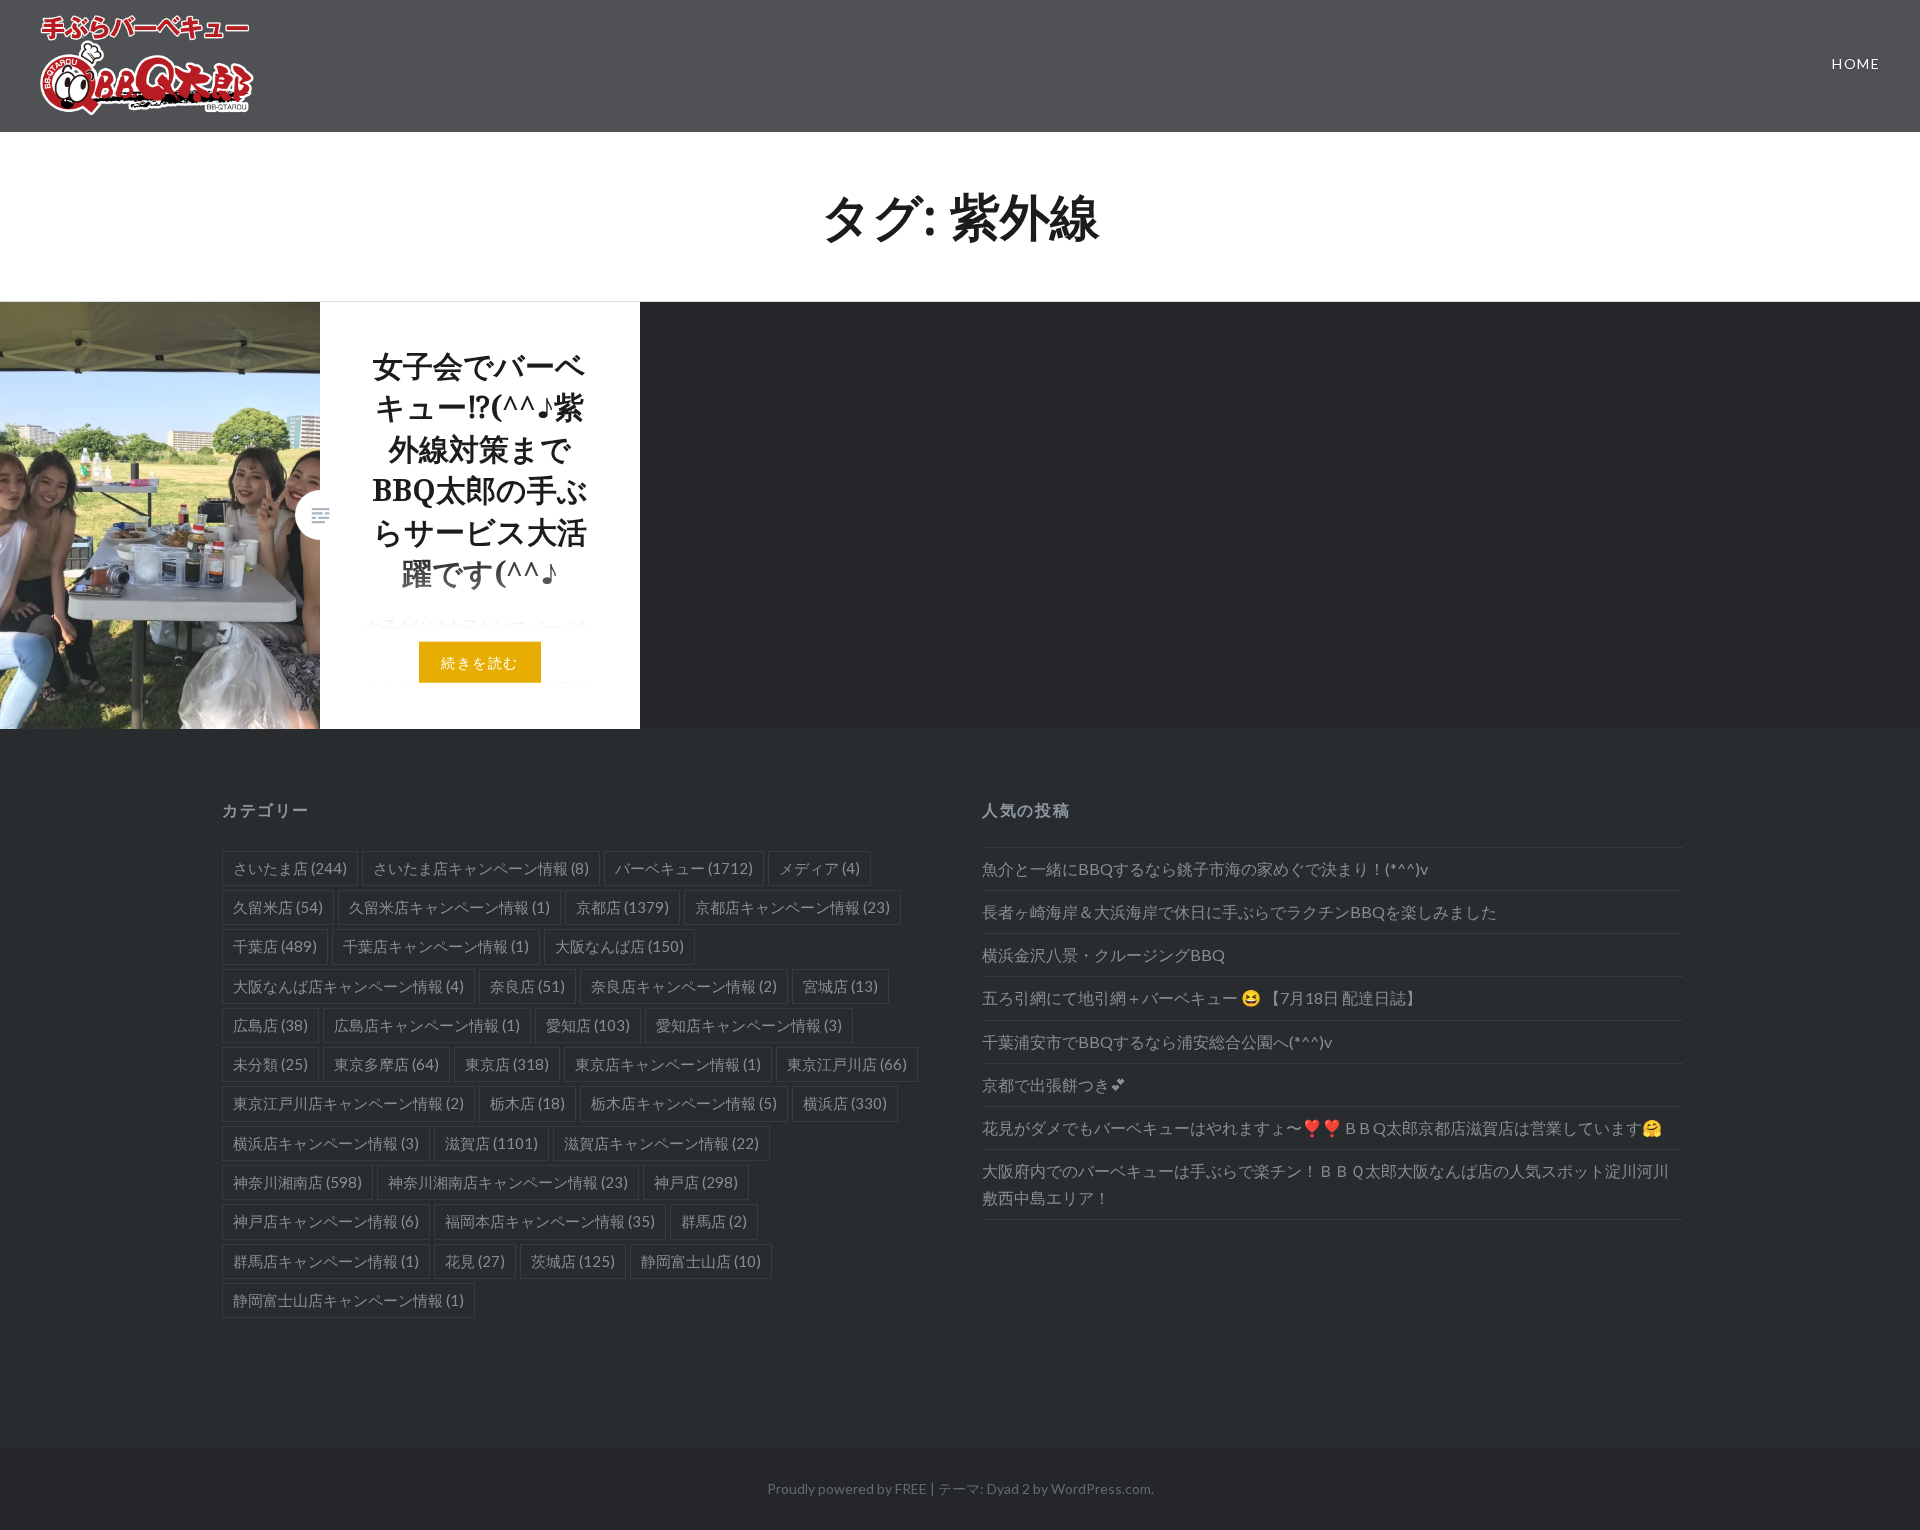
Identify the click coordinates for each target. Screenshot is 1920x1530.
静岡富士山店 (701, 1261)
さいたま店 (290, 868)
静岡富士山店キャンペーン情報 (348, 1300)
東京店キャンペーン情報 (668, 1064)
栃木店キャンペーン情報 (684, 1103)
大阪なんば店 (619, 946)
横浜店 (845, 1103)
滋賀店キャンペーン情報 (661, 1143)
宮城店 (840, 986)
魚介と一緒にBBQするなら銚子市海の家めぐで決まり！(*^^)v (1205, 868)
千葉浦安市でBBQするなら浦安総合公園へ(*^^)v (1157, 1041)
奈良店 (527, 986)
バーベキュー (684, 868)
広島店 (270, 1025)
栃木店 (527, 1103)
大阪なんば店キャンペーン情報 (348, 986)
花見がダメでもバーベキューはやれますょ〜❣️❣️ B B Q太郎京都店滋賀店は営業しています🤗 (1322, 1127)
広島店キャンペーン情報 (427, 1025)
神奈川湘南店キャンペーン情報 (508, 1182)
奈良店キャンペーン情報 (684, 986)
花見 (475, 1261)
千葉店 (275, 946)
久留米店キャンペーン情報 (449, 907)
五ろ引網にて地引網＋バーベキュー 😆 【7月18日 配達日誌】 (1202, 997)
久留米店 (278, 907)
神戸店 (696, 1182)
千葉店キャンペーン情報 (436, 946)
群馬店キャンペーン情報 (326, 1261)
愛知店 (588, 1025)
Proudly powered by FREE (847, 1488)
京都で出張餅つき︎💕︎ (1054, 1084)
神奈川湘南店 (297, 1182)
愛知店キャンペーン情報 (749, 1025)
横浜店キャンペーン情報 (326, 1143)
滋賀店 (491, 1143)
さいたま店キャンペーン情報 (481, 868)
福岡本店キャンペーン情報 (550, 1221)
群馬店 (714, 1221)
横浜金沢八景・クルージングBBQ (1103, 954)
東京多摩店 (386, 1064)
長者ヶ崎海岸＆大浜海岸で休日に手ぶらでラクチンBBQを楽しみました (1239, 911)
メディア (819, 868)
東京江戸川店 (847, 1064)
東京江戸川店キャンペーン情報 (348, 1103)
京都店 (622, 907)
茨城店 (573, 1261)
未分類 (270, 1064)
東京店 (507, 1064)
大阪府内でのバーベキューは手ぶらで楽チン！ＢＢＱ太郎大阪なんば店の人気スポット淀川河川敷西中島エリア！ (1325, 1183)
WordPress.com (1101, 1488)
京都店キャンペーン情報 (792, 907)
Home (1856, 63)
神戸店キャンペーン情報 (326, 1221)
